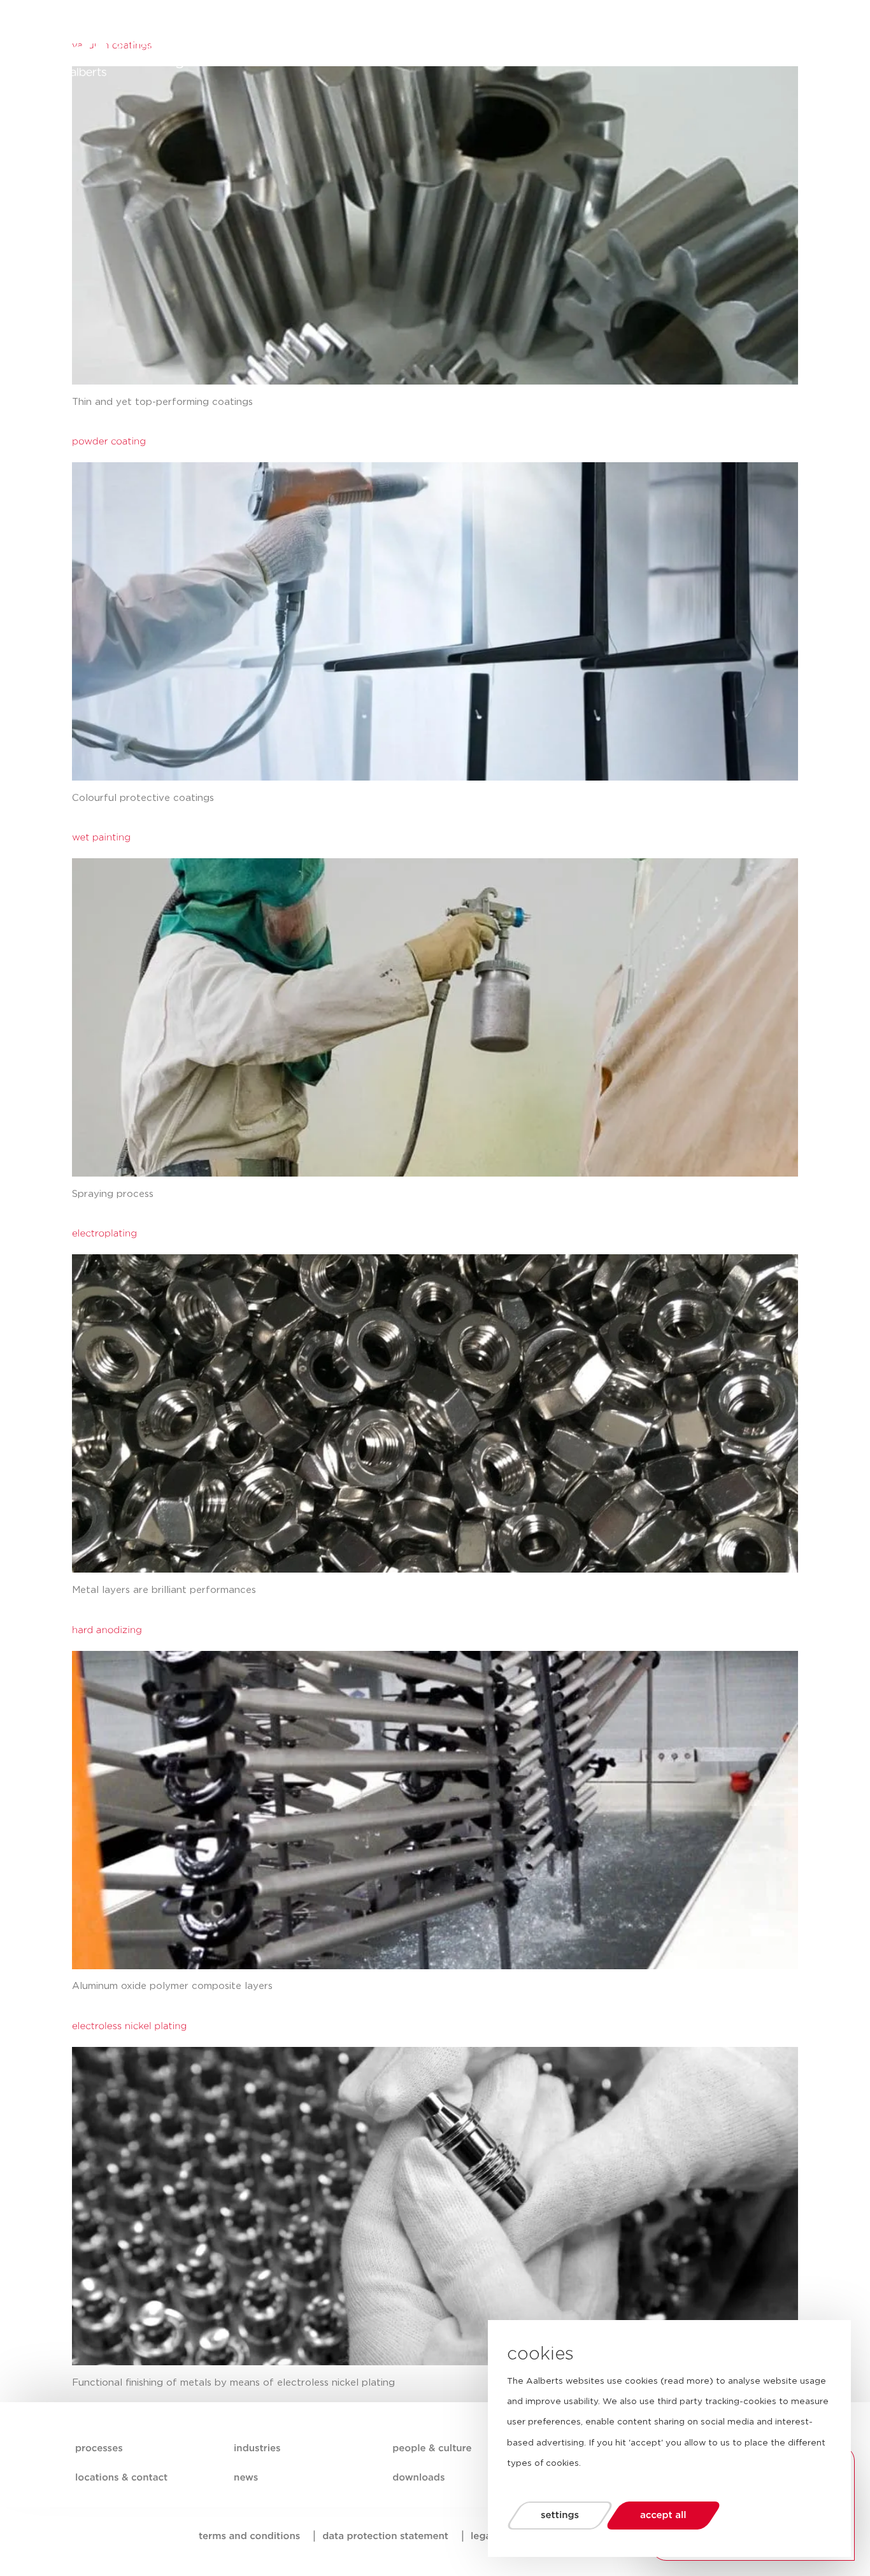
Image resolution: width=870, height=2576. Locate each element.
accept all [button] (663, 2515)
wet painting (101, 838)
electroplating (104, 1234)
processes (292, 51)
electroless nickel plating (129, 2026)
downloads (418, 2478)
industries (360, 51)
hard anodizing (107, 1630)
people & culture (527, 51)
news (599, 51)
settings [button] (560, 2515)
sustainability (436, 51)
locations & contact (678, 51)
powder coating (109, 442)
